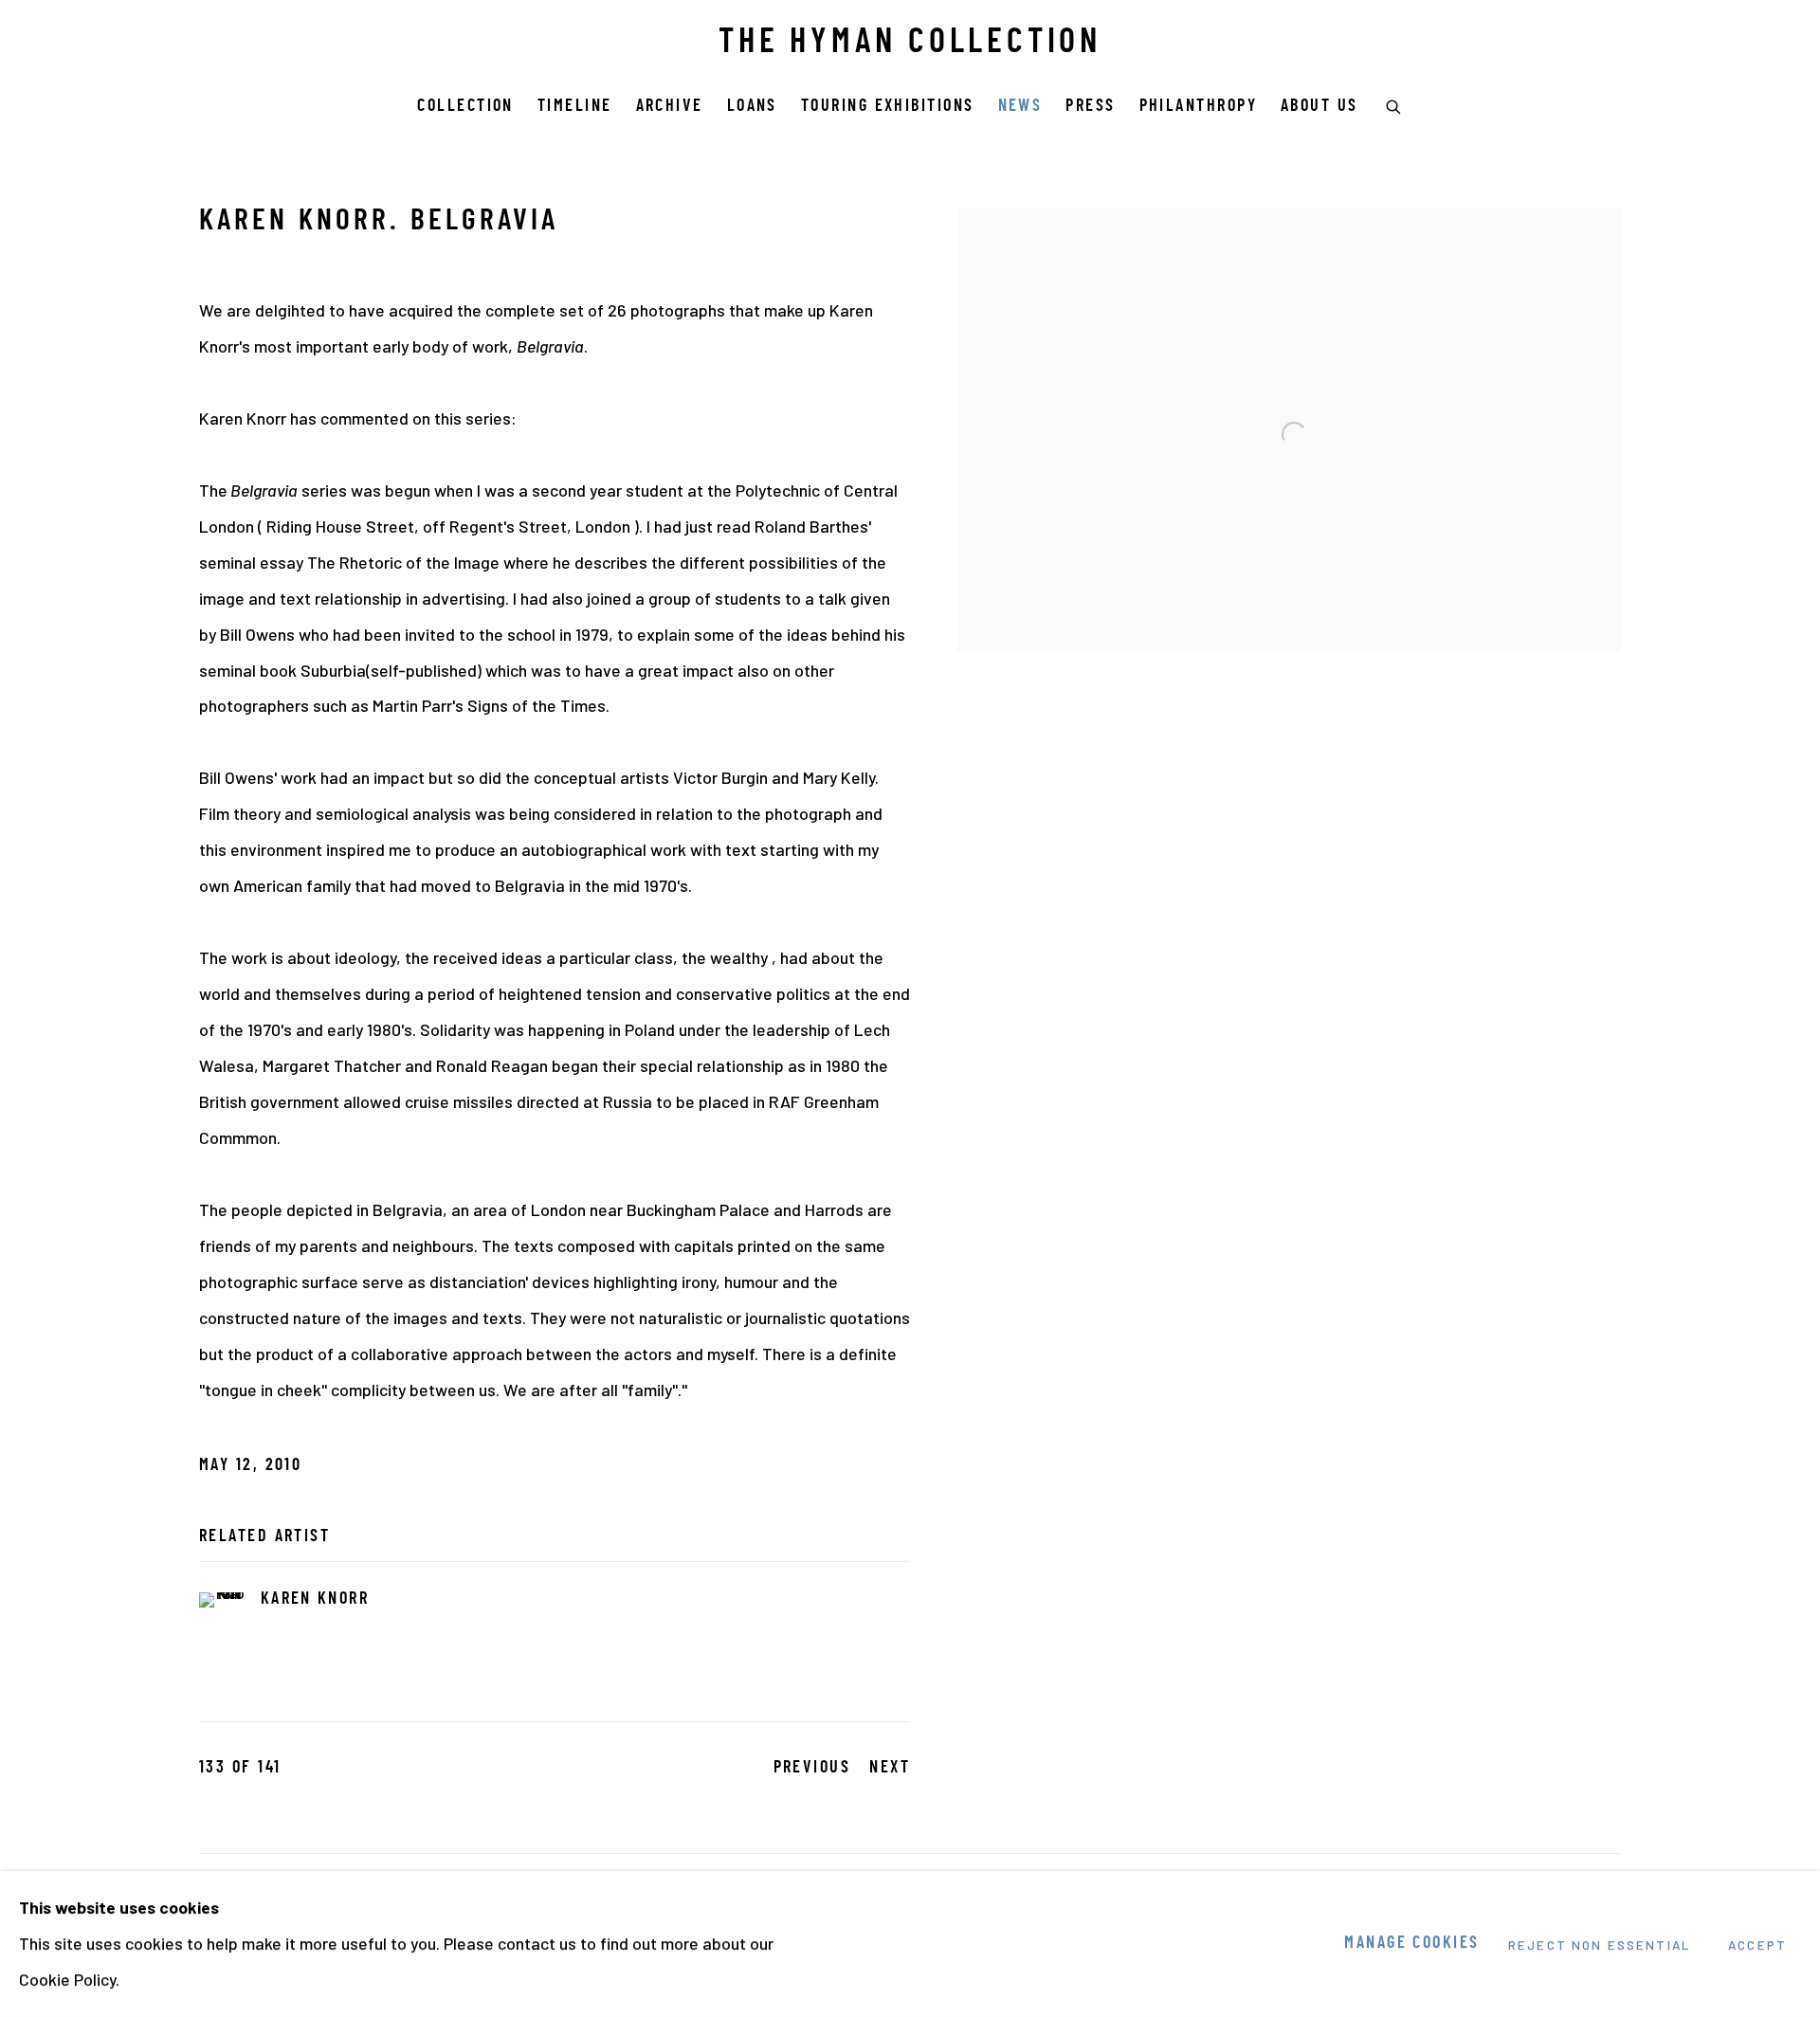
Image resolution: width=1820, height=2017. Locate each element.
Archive (670, 107)
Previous (812, 1768)
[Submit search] (1394, 104)
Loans (752, 107)
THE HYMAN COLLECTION (910, 44)
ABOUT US (1319, 107)
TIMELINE (575, 107)
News (1020, 107)
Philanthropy (1198, 107)
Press (1090, 107)
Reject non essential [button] (1599, 1945)
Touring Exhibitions (888, 107)
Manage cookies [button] (1411, 1944)
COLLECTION (465, 107)
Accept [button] (1757, 1945)
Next (890, 1768)
